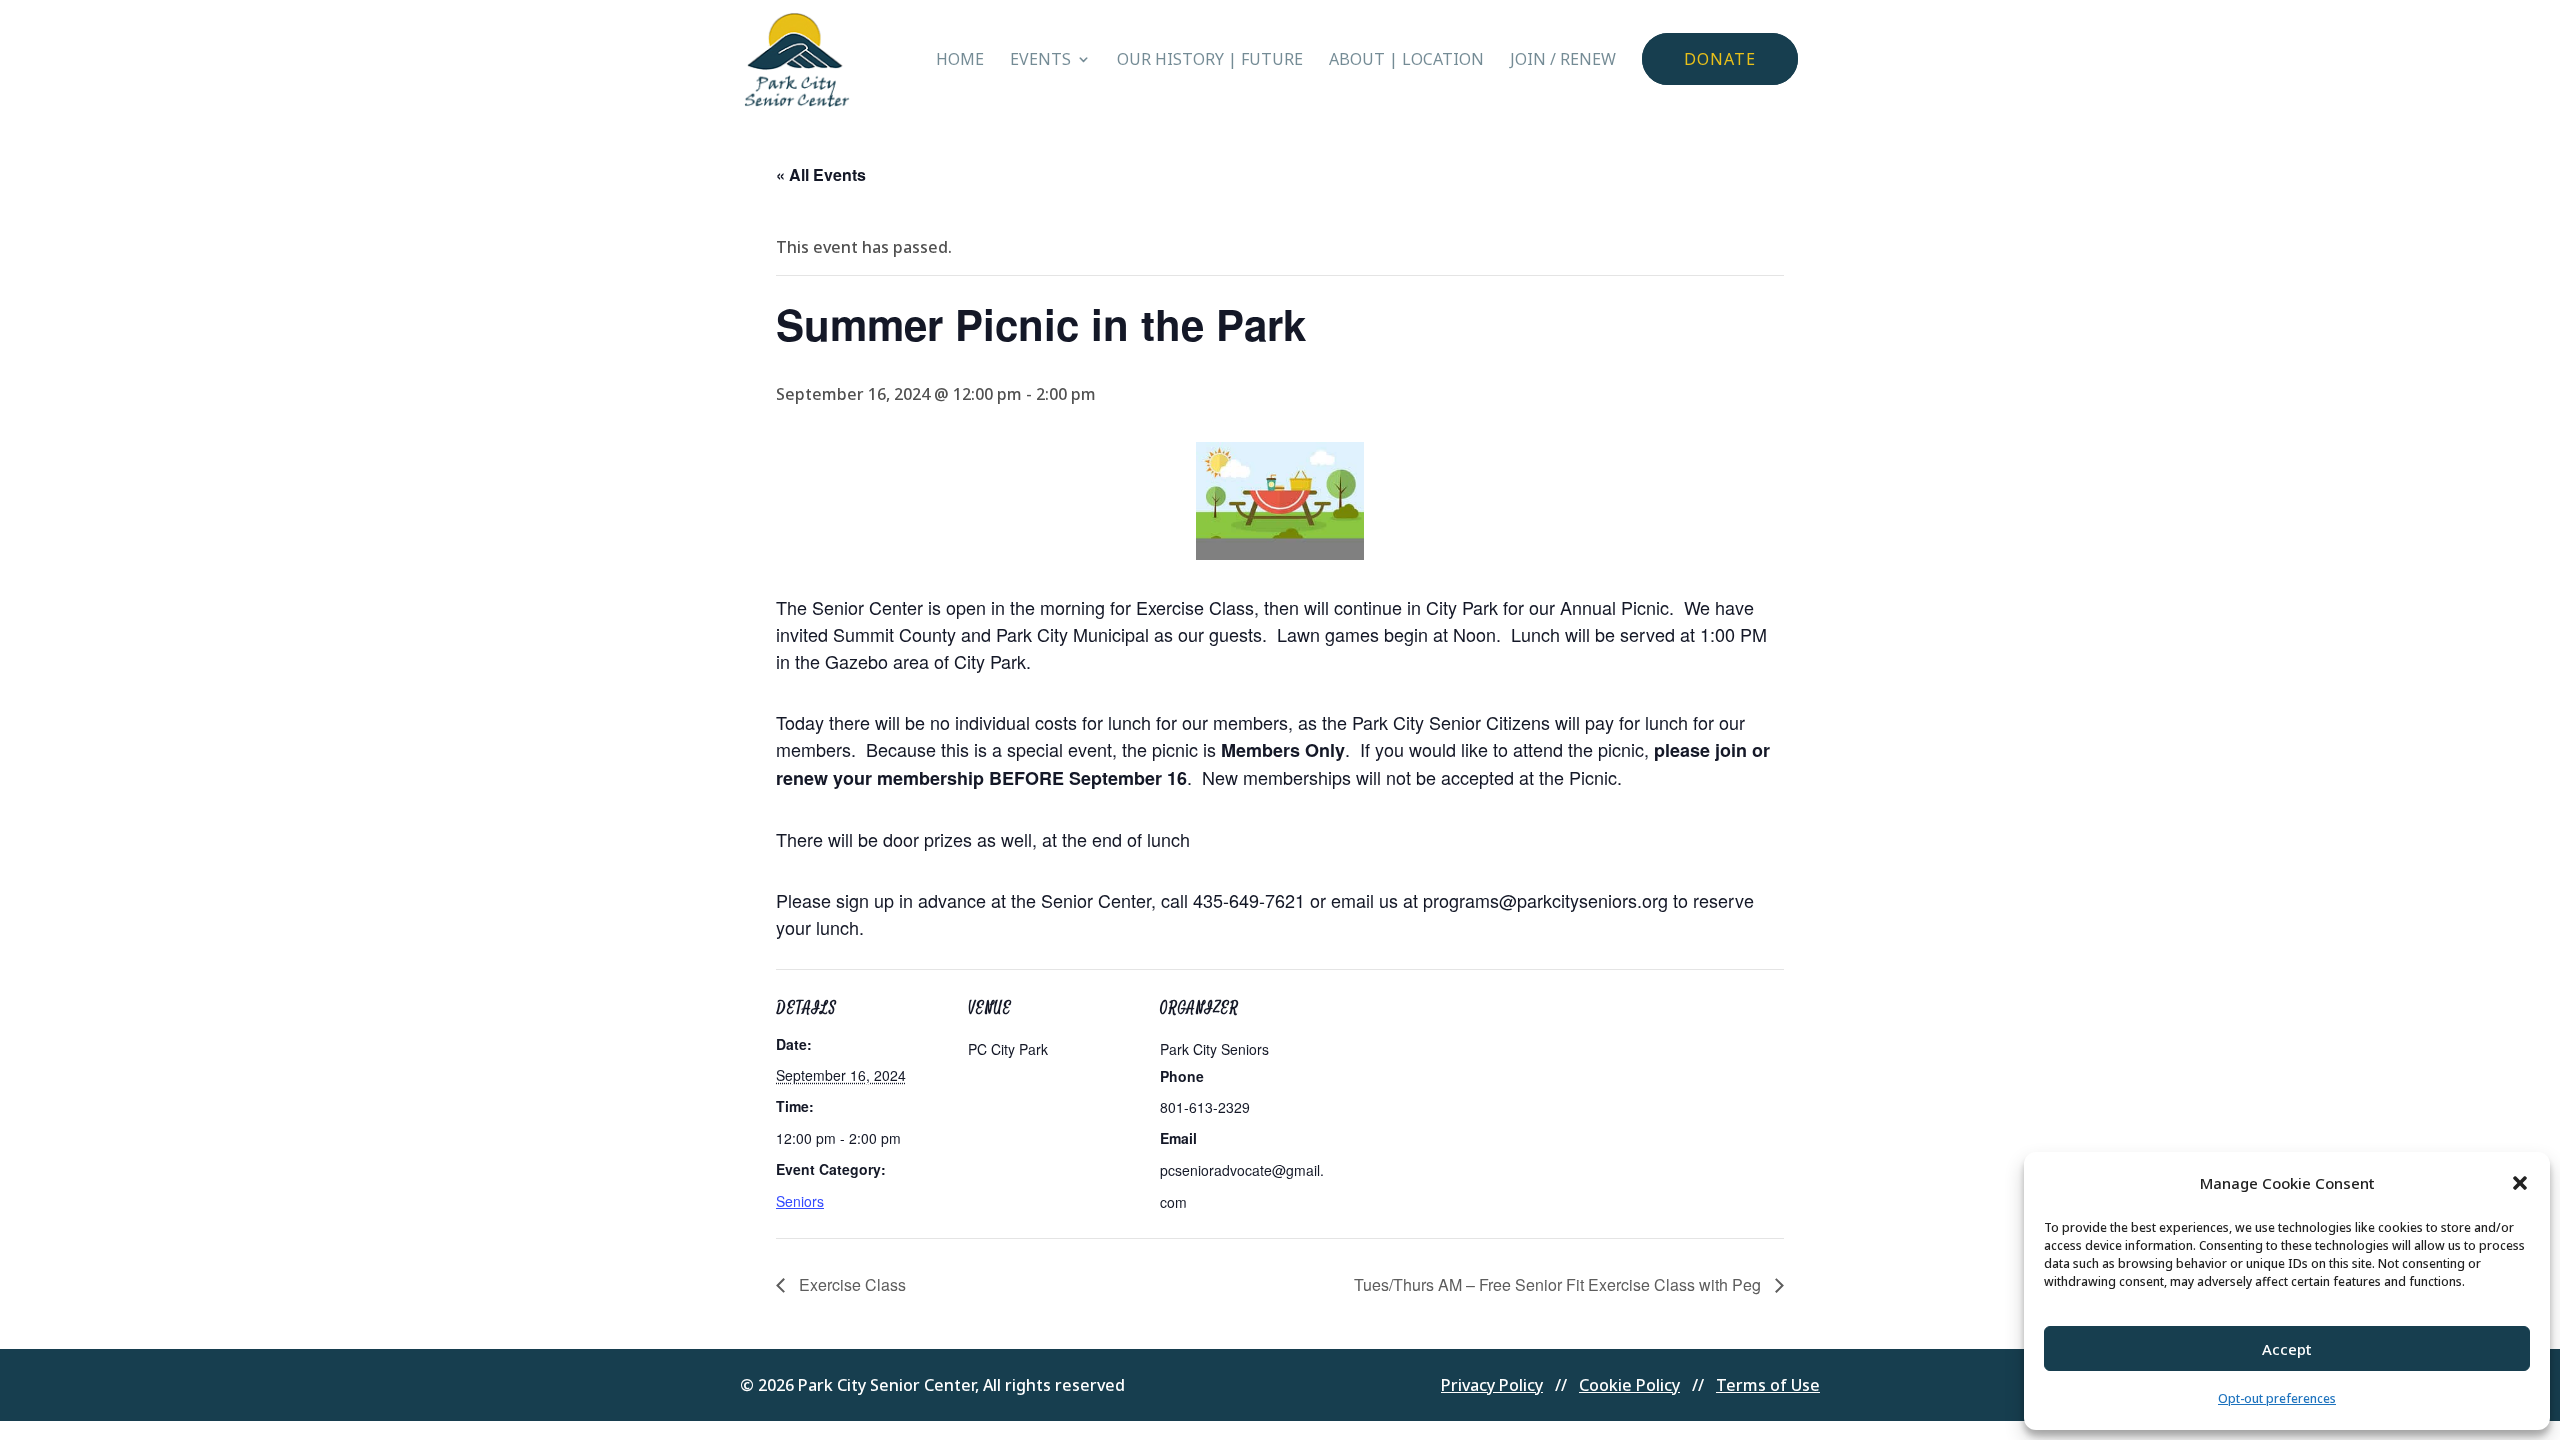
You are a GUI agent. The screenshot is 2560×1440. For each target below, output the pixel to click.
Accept (2287, 1349)
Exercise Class (850, 1284)
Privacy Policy (1492, 1385)
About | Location (1406, 61)
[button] (2520, 1183)
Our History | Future (1210, 61)
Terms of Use (1768, 1385)
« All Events (821, 174)
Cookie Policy (1629, 1385)
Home (960, 61)
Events (1040, 61)
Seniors (800, 1201)
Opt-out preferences (2277, 1398)
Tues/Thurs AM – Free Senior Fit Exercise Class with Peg (1559, 1284)
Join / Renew (1563, 61)
